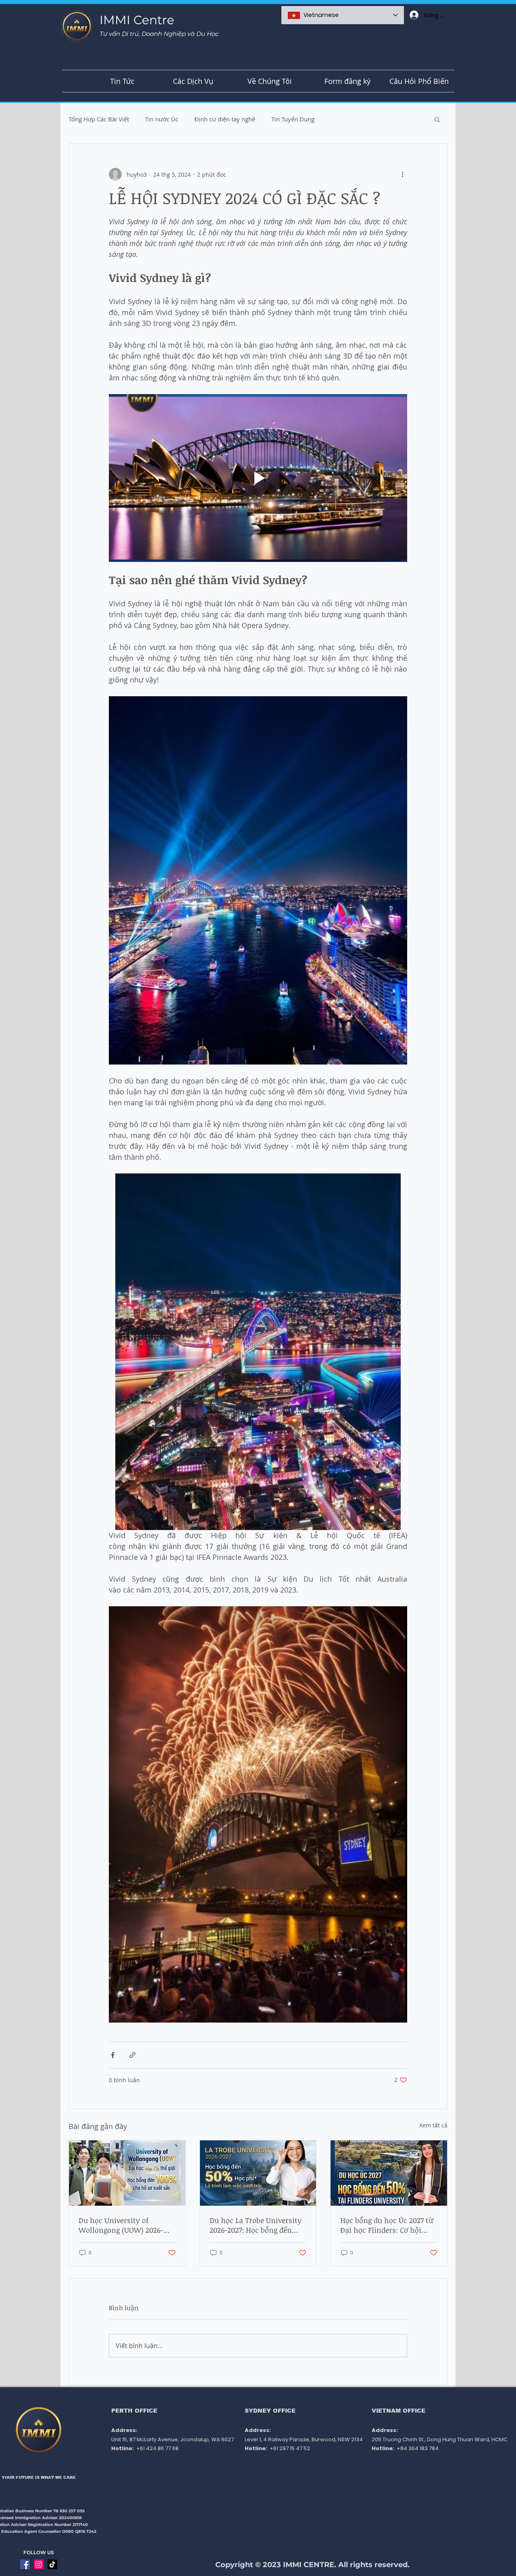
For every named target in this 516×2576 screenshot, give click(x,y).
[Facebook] (25, 2564)
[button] (437, 119)
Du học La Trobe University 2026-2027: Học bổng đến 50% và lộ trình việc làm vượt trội (256, 2225)
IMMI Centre (137, 20)
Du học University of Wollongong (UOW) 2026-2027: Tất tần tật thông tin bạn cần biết (123, 2225)
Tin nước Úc (162, 119)
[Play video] (258, 478)
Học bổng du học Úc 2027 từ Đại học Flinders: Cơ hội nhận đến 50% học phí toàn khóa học (387, 2225)
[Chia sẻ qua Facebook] (113, 2055)
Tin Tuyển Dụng (293, 119)
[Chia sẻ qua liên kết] (132, 2055)
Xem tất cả (433, 2125)
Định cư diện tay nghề (225, 119)
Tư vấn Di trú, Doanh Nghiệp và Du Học (159, 34)
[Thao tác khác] (402, 174)
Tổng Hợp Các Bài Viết (99, 119)
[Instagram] (39, 2564)
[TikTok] (52, 2564)
